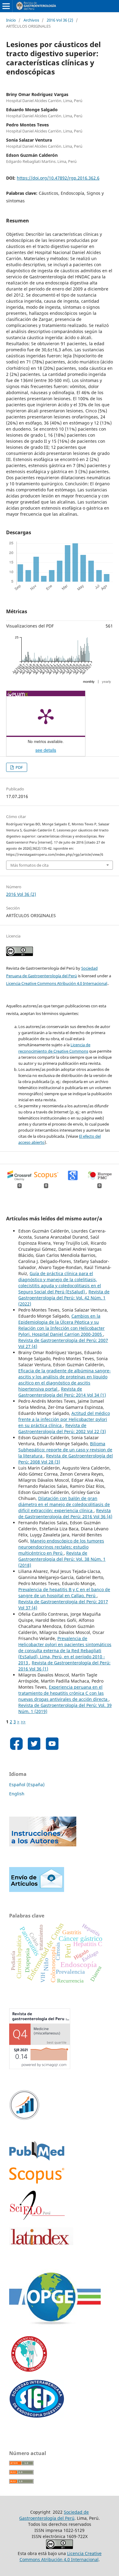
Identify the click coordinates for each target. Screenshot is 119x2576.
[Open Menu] (6, 6)
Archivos (31, 20)
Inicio (11, 20)
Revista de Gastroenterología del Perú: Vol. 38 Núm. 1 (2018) (62, 1559)
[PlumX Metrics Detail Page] (46, 716)
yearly (106, 682)
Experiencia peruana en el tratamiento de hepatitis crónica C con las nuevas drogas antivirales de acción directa (63, 1693)
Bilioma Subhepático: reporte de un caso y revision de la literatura (65, 1450)
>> (23, 1722)
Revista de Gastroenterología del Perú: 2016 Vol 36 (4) (65, 1513)
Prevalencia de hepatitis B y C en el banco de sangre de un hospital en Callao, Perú (64, 1592)
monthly (89, 682)
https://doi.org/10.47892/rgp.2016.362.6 (58, 178)
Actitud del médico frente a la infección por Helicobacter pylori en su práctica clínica (64, 1419)
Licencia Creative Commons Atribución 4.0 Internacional (57, 983)
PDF (19, 767)
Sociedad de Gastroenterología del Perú (54, 2515)
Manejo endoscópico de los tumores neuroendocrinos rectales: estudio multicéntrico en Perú (61, 1547)
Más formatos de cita (29, 865)
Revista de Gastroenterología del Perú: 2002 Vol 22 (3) (62, 1428)
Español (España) (27, 1785)
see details (46, 750)
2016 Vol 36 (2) (60, 20)
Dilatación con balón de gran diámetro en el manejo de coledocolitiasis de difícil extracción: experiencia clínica (64, 1504)
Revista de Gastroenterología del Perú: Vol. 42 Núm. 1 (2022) (64, 1298)
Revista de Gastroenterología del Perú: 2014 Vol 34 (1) (62, 1392)
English (17, 1794)
